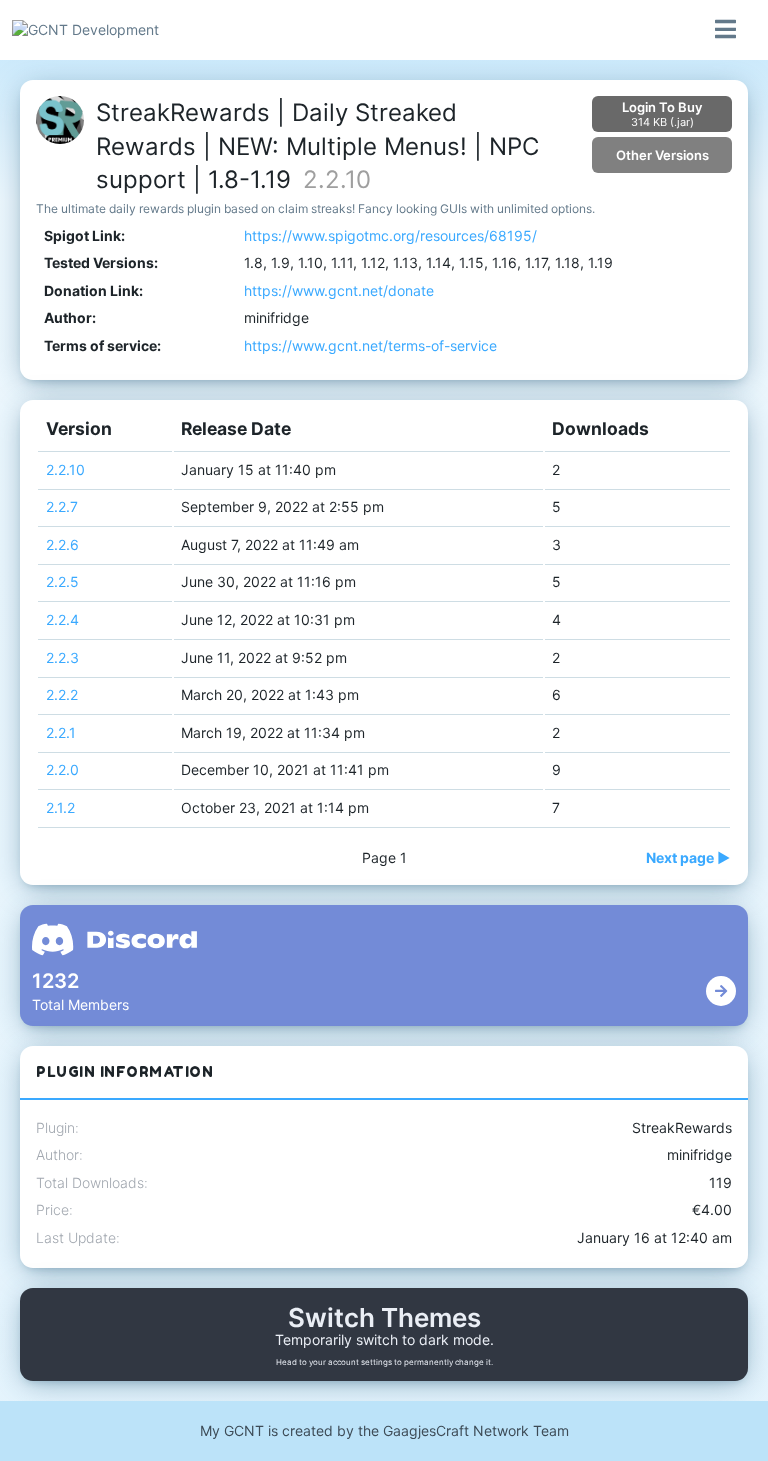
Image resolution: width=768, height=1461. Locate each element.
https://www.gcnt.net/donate (339, 290)
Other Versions (662, 155)
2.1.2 (60, 807)
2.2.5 (62, 581)
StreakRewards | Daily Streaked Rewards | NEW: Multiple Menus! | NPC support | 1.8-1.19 (317, 146)
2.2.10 (65, 469)
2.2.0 (62, 769)
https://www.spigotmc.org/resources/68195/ (390, 235)
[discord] (721, 991)
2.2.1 (61, 732)
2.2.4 (62, 619)
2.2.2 (62, 694)
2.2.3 (62, 657)
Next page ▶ (688, 857)
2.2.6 (62, 544)
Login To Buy (662, 114)
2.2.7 (62, 506)
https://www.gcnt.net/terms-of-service (370, 345)
